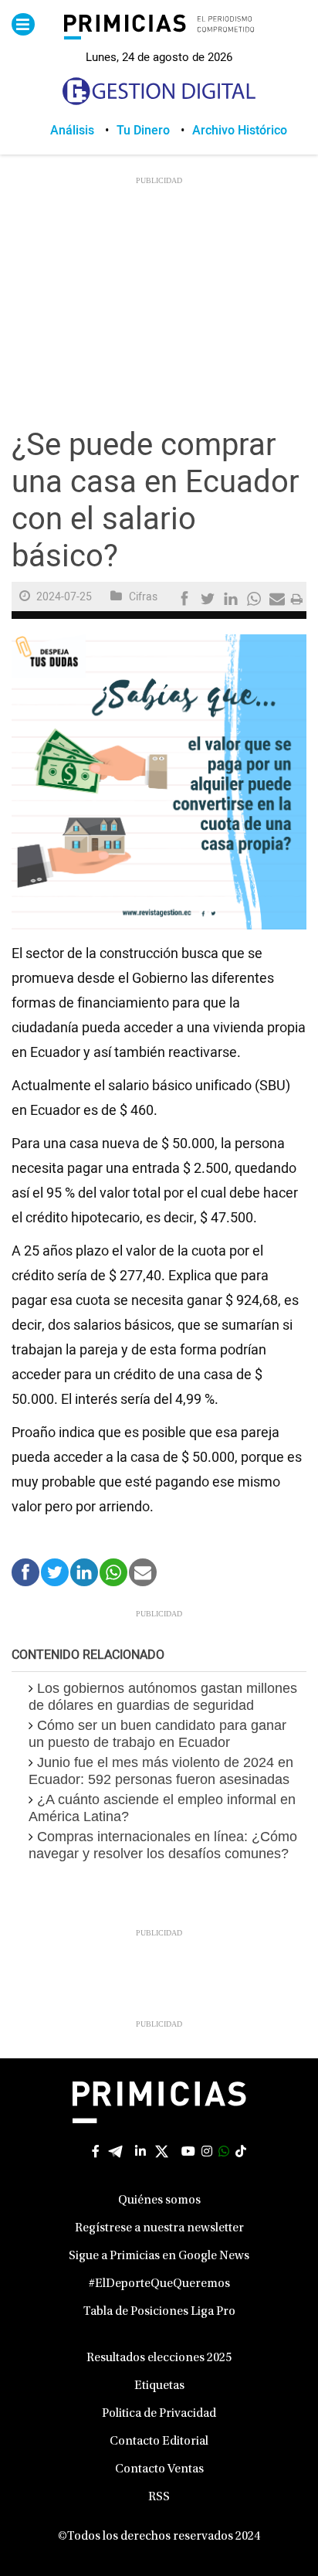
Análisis (72, 131)
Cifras (143, 597)
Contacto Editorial (159, 2442)
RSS (159, 2497)
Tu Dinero (143, 131)
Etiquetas (159, 2386)
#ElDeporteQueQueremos (159, 2284)
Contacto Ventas (159, 2469)
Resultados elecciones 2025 (159, 2358)
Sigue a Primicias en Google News (159, 2256)
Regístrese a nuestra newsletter (159, 2228)
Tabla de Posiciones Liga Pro (159, 2312)
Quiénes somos (159, 2200)
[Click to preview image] (159, 782)
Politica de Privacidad (159, 2414)
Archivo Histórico (240, 131)
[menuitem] (83, 131)
